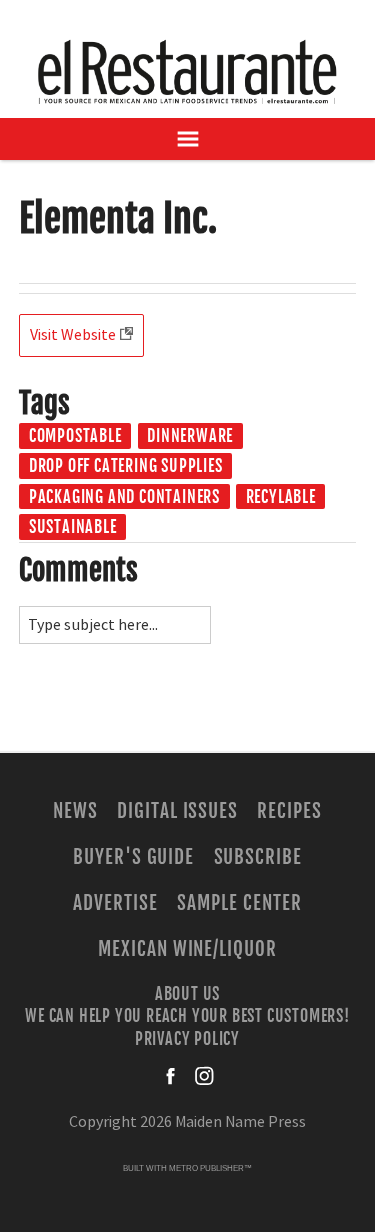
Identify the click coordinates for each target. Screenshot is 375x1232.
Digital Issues (177, 811)
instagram (204, 1076)
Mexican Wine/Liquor (187, 949)
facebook (172, 1076)
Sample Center (239, 903)
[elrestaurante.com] (188, 71)
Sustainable (73, 527)
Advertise (115, 903)
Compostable (75, 436)
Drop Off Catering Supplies (126, 466)
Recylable (281, 497)
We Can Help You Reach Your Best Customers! (187, 1016)
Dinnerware (190, 436)
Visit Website (73, 335)
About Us (187, 994)
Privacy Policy (187, 1038)
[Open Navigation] (187, 139)
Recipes (289, 811)
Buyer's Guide (133, 857)
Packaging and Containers (124, 497)
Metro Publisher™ (210, 1168)
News (75, 811)
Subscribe (258, 857)
